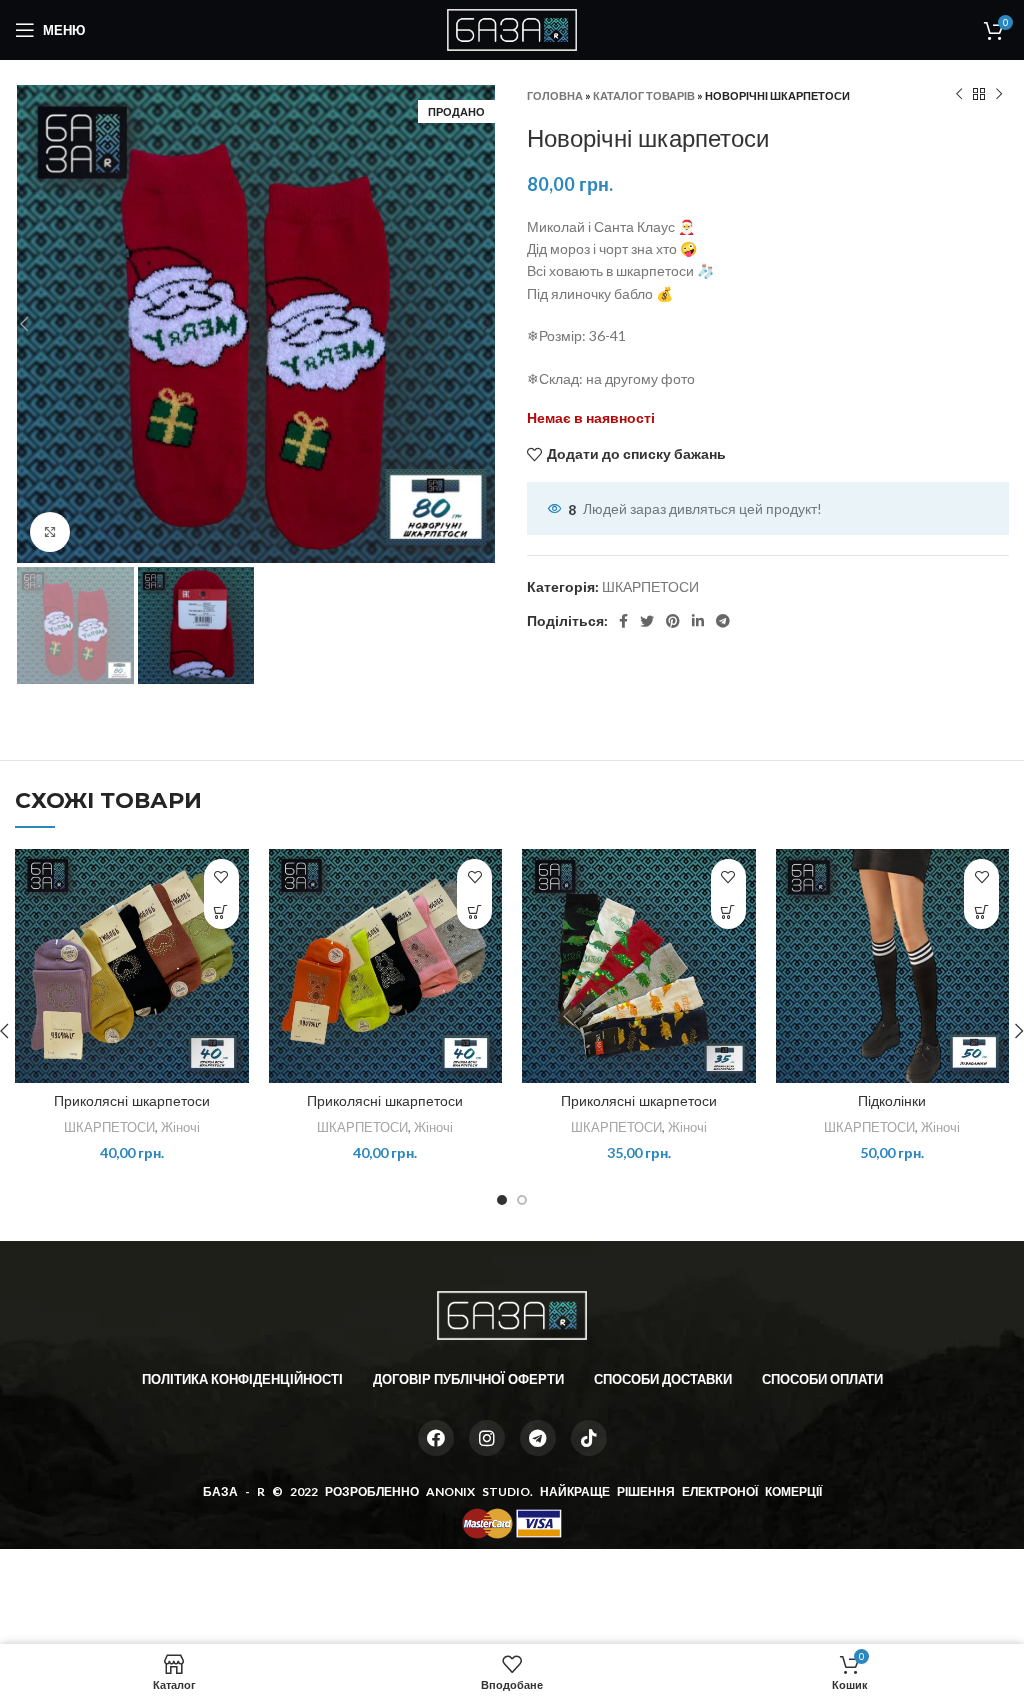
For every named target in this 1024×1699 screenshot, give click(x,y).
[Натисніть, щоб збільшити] (50, 532)
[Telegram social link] (723, 621)
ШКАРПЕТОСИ (650, 586)
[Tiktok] (589, 1438)
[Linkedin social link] (698, 621)
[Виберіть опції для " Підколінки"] (981, 911)
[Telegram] (538, 1438)
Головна (555, 95)
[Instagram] (487, 1438)
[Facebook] (436, 1438)
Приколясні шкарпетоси (132, 1101)
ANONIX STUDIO (478, 1491)
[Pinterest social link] (673, 621)
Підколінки (892, 1101)
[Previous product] (959, 95)
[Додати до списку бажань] (221, 876)
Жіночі (180, 1127)
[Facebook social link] (623, 621)
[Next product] (999, 95)
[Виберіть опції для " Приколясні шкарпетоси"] (221, 911)
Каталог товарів (644, 95)
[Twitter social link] (647, 621)
